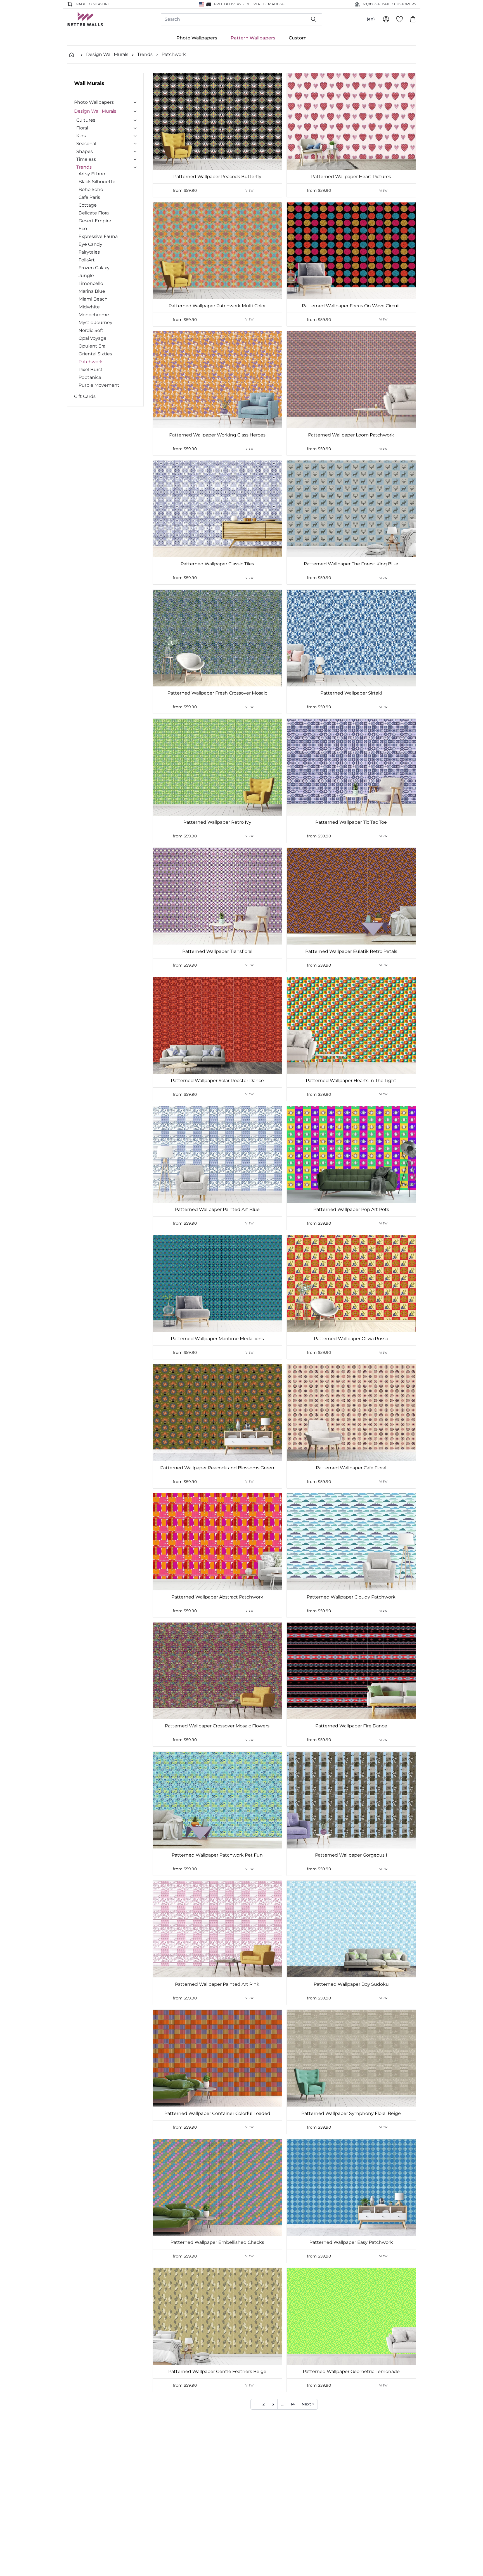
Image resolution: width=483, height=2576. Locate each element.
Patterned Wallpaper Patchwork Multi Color (217, 306)
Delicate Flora (94, 213)
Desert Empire (95, 221)
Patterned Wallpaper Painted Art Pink (217, 1984)
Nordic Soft (91, 330)
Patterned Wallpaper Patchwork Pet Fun (217, 1855)
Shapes (85, 151)
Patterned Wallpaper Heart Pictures (351, 177)
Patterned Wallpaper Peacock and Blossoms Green (217, 1468)
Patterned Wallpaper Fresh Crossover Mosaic (217, 693)
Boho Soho (91, 189)
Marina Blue (92, 291)
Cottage (88, 205)
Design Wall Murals (107, 54)
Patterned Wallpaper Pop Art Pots (351, 1209)
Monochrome (94, 315)
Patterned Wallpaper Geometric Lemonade (351, 2371)
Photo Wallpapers (197, 38)
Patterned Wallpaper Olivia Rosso (351, 1339)
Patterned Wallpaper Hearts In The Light (351, 1081)
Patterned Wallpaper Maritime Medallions (217, 1339)
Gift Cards (85, 396)
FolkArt (87, 260)
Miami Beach (93, 299)
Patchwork (174, 54)
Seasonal (86, 144)
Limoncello (91, 283)
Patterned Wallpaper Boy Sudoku (351, 1984)
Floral (82, 128)
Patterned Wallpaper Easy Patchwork (351, 2242)
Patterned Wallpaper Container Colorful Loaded (217, 2113)
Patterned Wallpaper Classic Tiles (217, 564)
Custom (298, 38)
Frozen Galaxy (94, 268)
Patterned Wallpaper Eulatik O (351, 2501)
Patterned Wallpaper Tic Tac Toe (351, 822)
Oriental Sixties (95, 354)
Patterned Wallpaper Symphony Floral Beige (351, 2113)
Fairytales (89, 252)
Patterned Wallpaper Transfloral (217, 951)
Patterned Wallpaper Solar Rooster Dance (217, 1081)
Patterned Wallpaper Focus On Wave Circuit (351, 306)
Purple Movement (99, 385)
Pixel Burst (91, 369)
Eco (83, 229)
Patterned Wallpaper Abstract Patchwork (217, 1597)
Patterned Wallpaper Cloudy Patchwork (351, 1597)
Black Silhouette (97, 182)
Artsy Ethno (92, 174)
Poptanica (90, 377)
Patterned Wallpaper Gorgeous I (351, 1855)
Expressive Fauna (98, 236)
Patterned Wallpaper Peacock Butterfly (217, 177)
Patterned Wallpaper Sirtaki (351, 693)
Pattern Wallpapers (253, 38)
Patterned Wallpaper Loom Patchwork (351, 435)
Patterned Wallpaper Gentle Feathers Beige (217, 2371)
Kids (81, 136)
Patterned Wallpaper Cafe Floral (351, 1468)
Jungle (86, 276)
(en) (371, 19)
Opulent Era (92, 346)
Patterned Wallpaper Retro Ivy (217, 822)
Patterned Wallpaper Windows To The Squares (217, 2501)
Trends (145, 54)
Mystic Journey (95, 323)
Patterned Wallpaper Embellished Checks (217, 2242)
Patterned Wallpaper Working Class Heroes (217, 435)
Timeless (86, 159)
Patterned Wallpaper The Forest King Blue (351, 564)
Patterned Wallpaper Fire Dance (351, 1726)
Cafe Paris (89, 197)
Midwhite (89, 307)
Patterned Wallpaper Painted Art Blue (217, 1209)
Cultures (86, 120)
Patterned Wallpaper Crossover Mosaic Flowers (217, 1726)
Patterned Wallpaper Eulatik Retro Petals (351, 951)
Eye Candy (90, 244)
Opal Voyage (93, 338)
